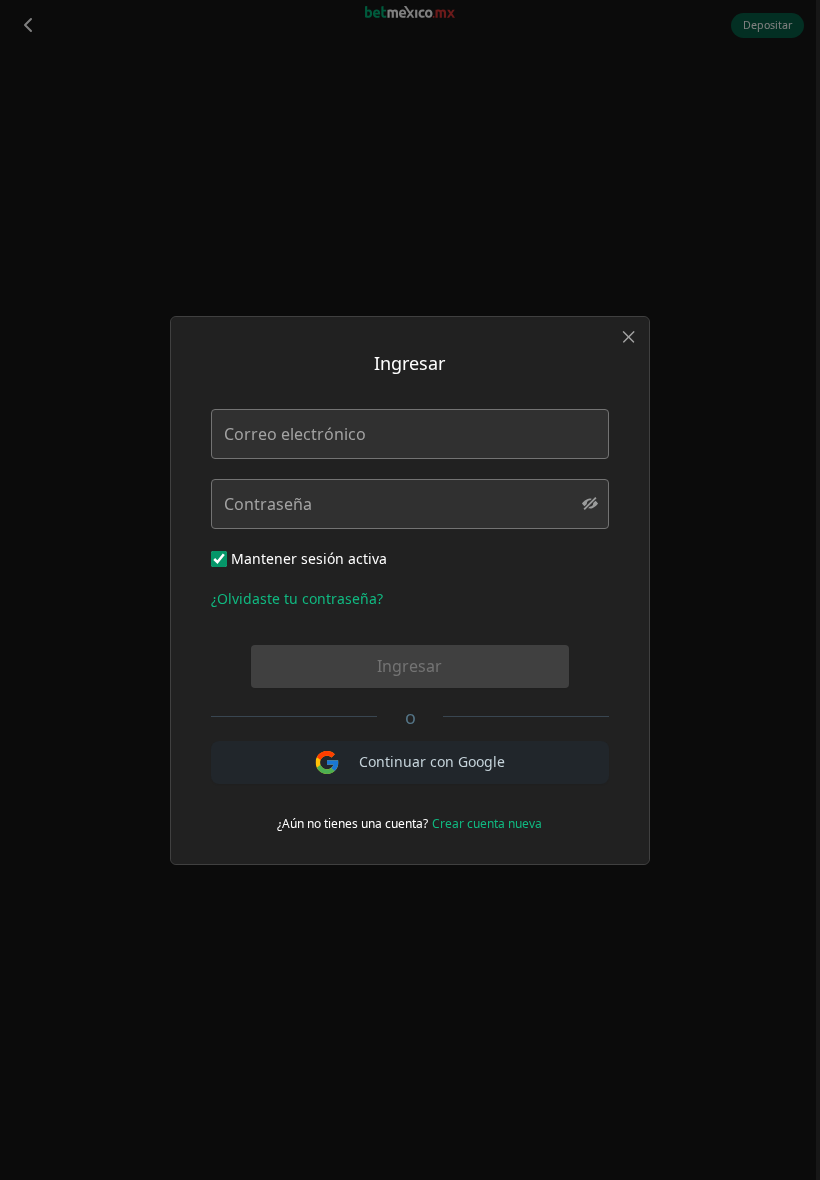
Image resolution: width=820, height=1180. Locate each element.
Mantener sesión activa (309, 558)
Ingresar (409, 666)
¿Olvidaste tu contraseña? (297, 598)
